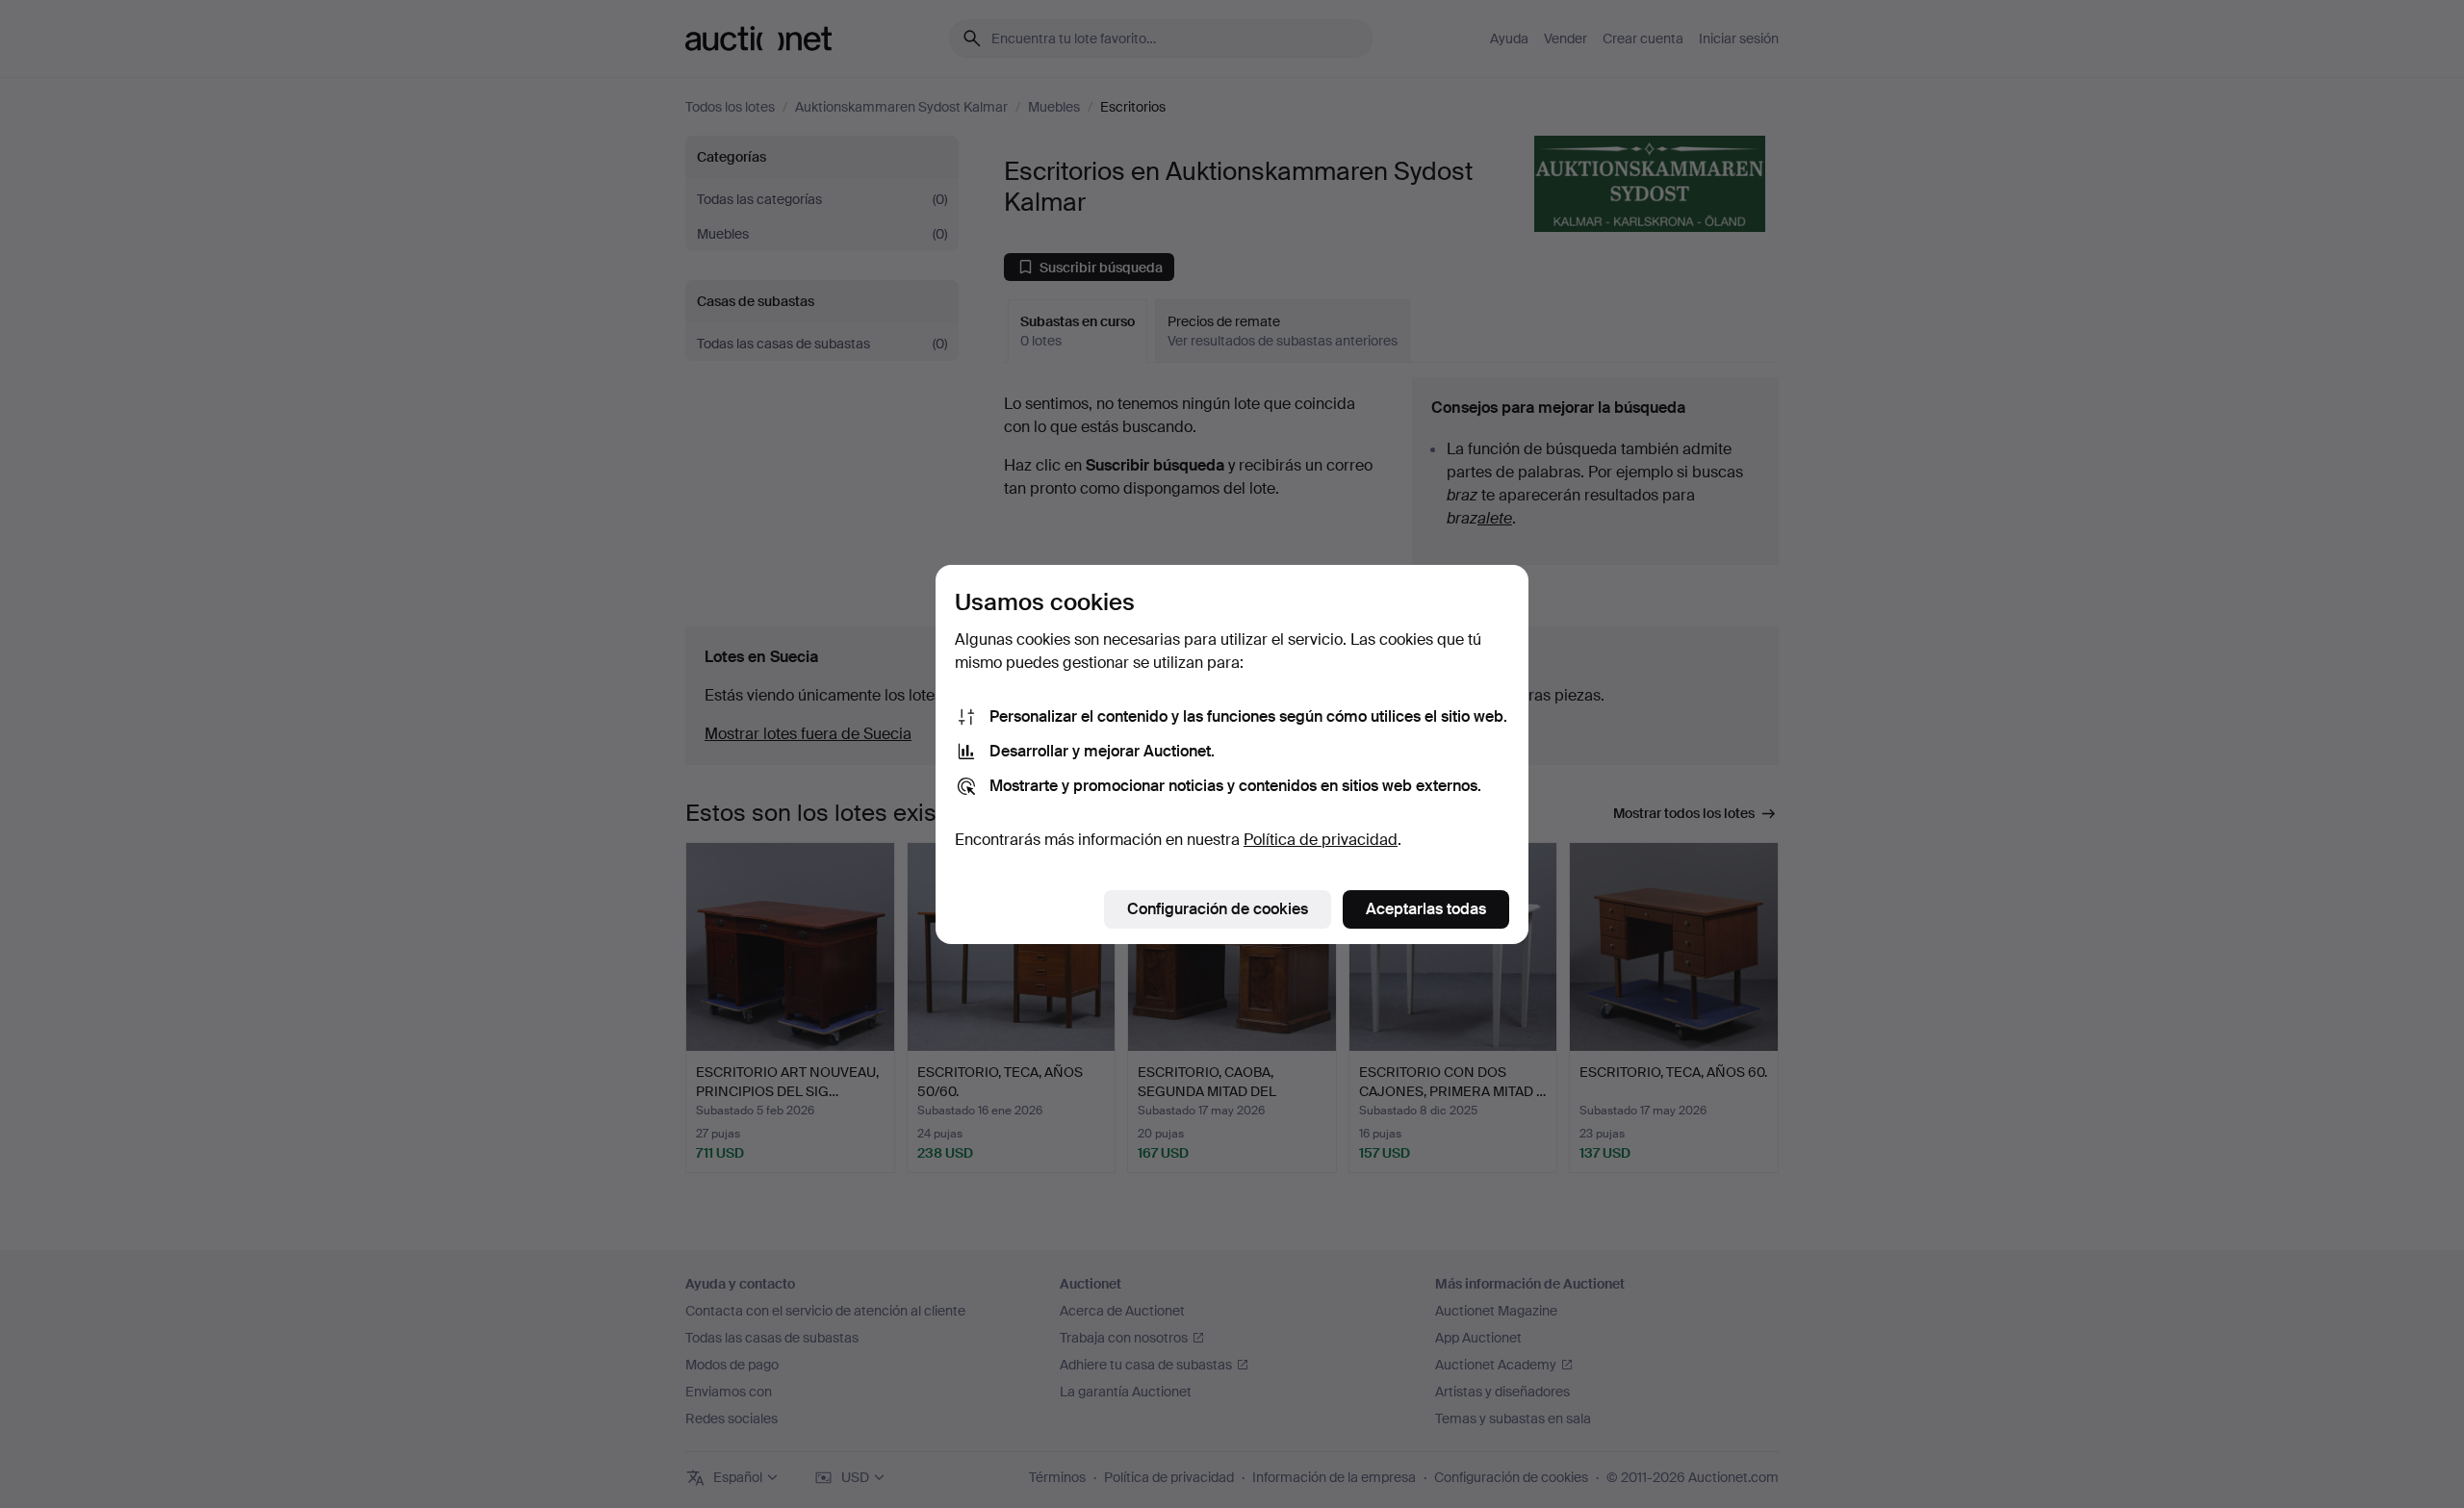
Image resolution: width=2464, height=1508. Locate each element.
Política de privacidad (1321, 840)
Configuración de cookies (1218, 909)
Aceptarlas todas (1426, 909)
